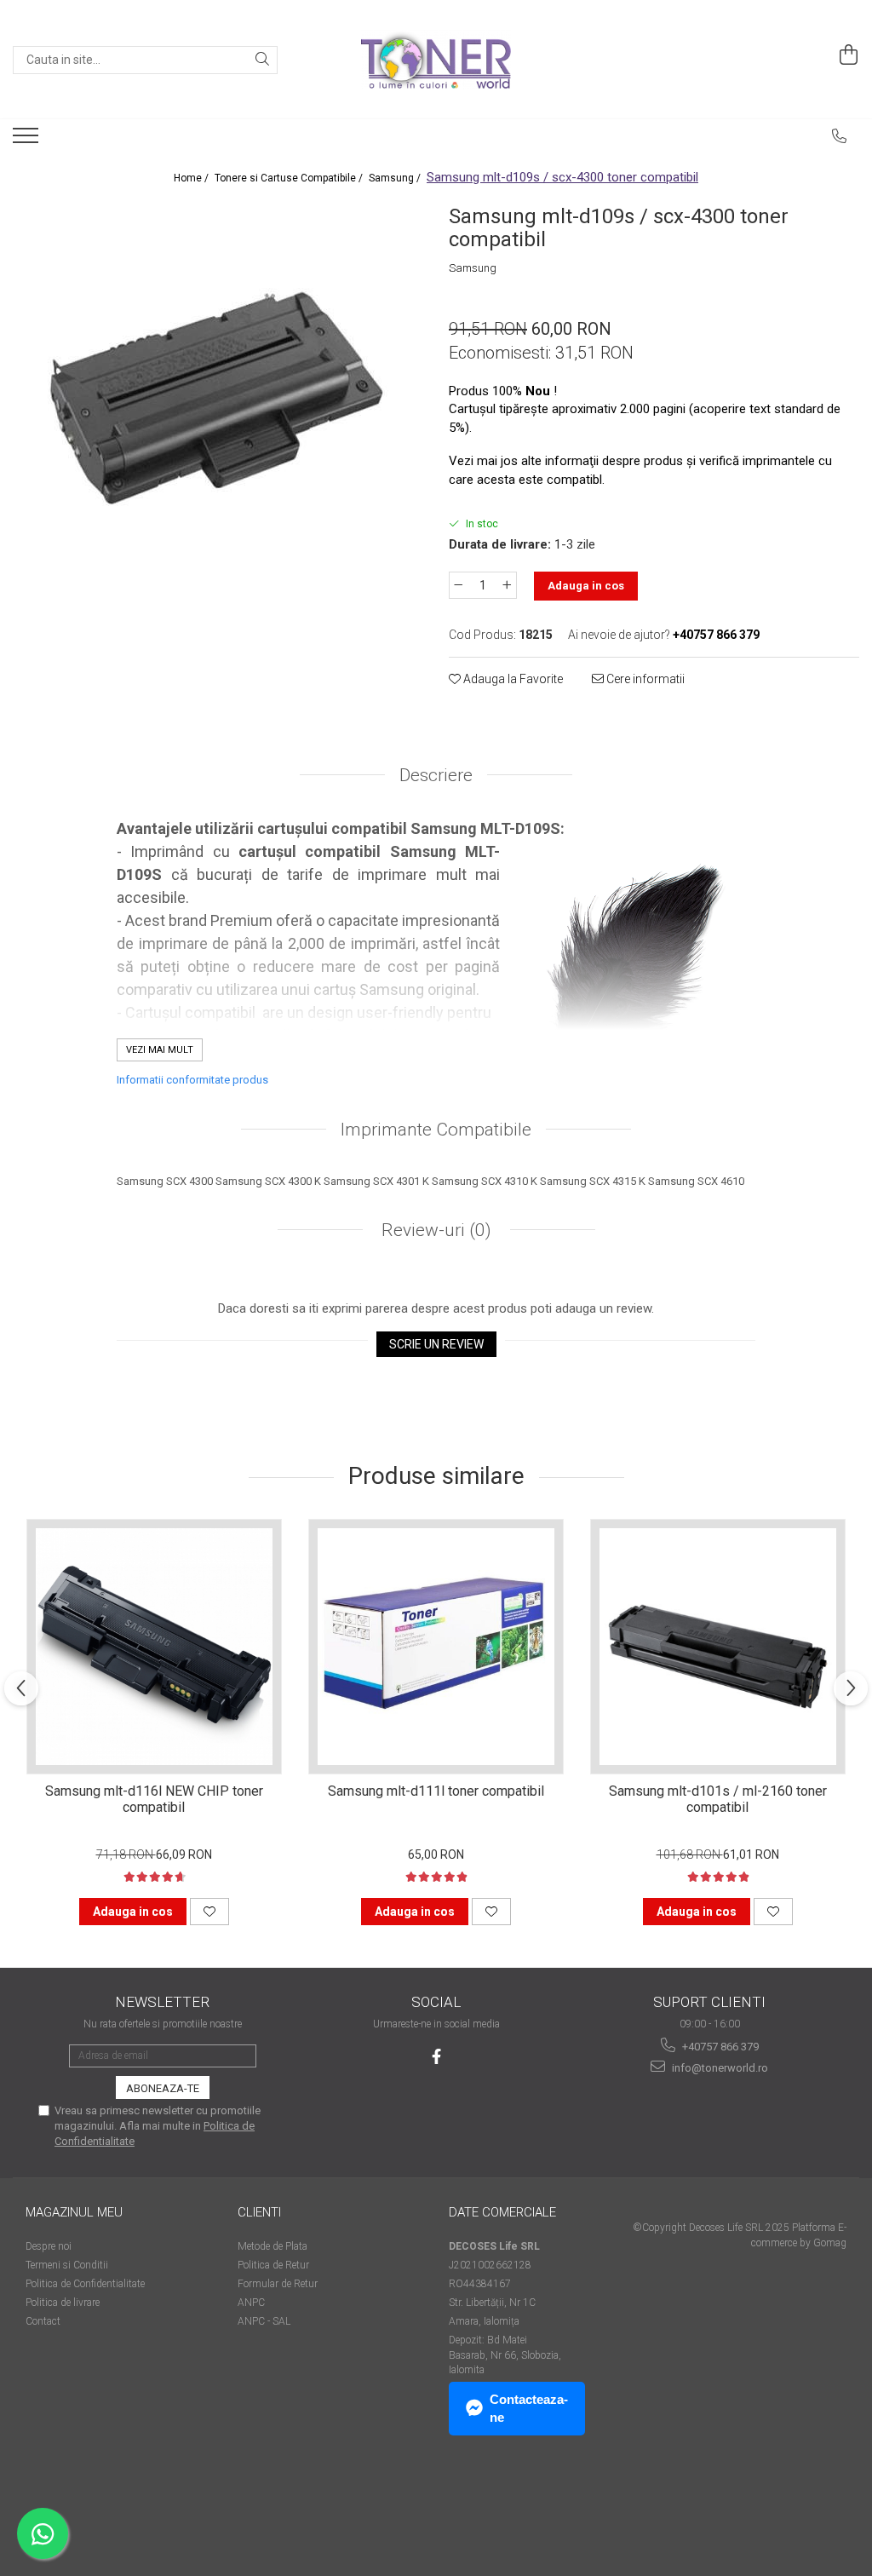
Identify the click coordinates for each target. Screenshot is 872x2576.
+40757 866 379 (719, 2047)
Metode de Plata (272, 2246)
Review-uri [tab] (434, 1230)
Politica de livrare (63, 2303)
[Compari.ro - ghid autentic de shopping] (86, 2510)
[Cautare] (262, 60)
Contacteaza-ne (529, 2408)
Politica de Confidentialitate (85, 2284)
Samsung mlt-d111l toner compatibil (436, 1791)
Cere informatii (644, 679)
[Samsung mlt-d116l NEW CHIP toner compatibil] (154, 1647)
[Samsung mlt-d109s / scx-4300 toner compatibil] (218, 404)
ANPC (251, 2303)
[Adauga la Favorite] (209, 1912)
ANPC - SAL (264, 2321)
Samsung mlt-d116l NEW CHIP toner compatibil (154, 1799)
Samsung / (396, 178)
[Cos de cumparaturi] (849, 55)
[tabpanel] (218, 404)
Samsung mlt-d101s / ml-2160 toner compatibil (718, 1799)
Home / (192, 178)
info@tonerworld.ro (719, 2068)
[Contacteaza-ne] (840, 136)
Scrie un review (436, 1344)
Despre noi (49, 2246)
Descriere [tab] (436, 775)
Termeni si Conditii (67, 2265)
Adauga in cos (586, 586)
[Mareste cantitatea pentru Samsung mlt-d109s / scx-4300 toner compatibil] (508, 585)
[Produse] (28, 141)
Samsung (473, 268)
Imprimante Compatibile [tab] (436, 1130)
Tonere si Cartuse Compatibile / (290, 178)
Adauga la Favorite (512, 679)
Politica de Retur (273, 2265)
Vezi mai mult (160, 1050)
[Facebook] (436, 2057)
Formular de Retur (278, 2284)
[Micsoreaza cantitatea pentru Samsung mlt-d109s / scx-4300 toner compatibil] (458, 585)
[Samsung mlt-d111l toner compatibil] (436, 1647)
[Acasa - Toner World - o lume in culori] (436, 60)
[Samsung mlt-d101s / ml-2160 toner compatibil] (718, 1647)
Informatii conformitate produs (192, 1080)
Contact (43, 2321)
